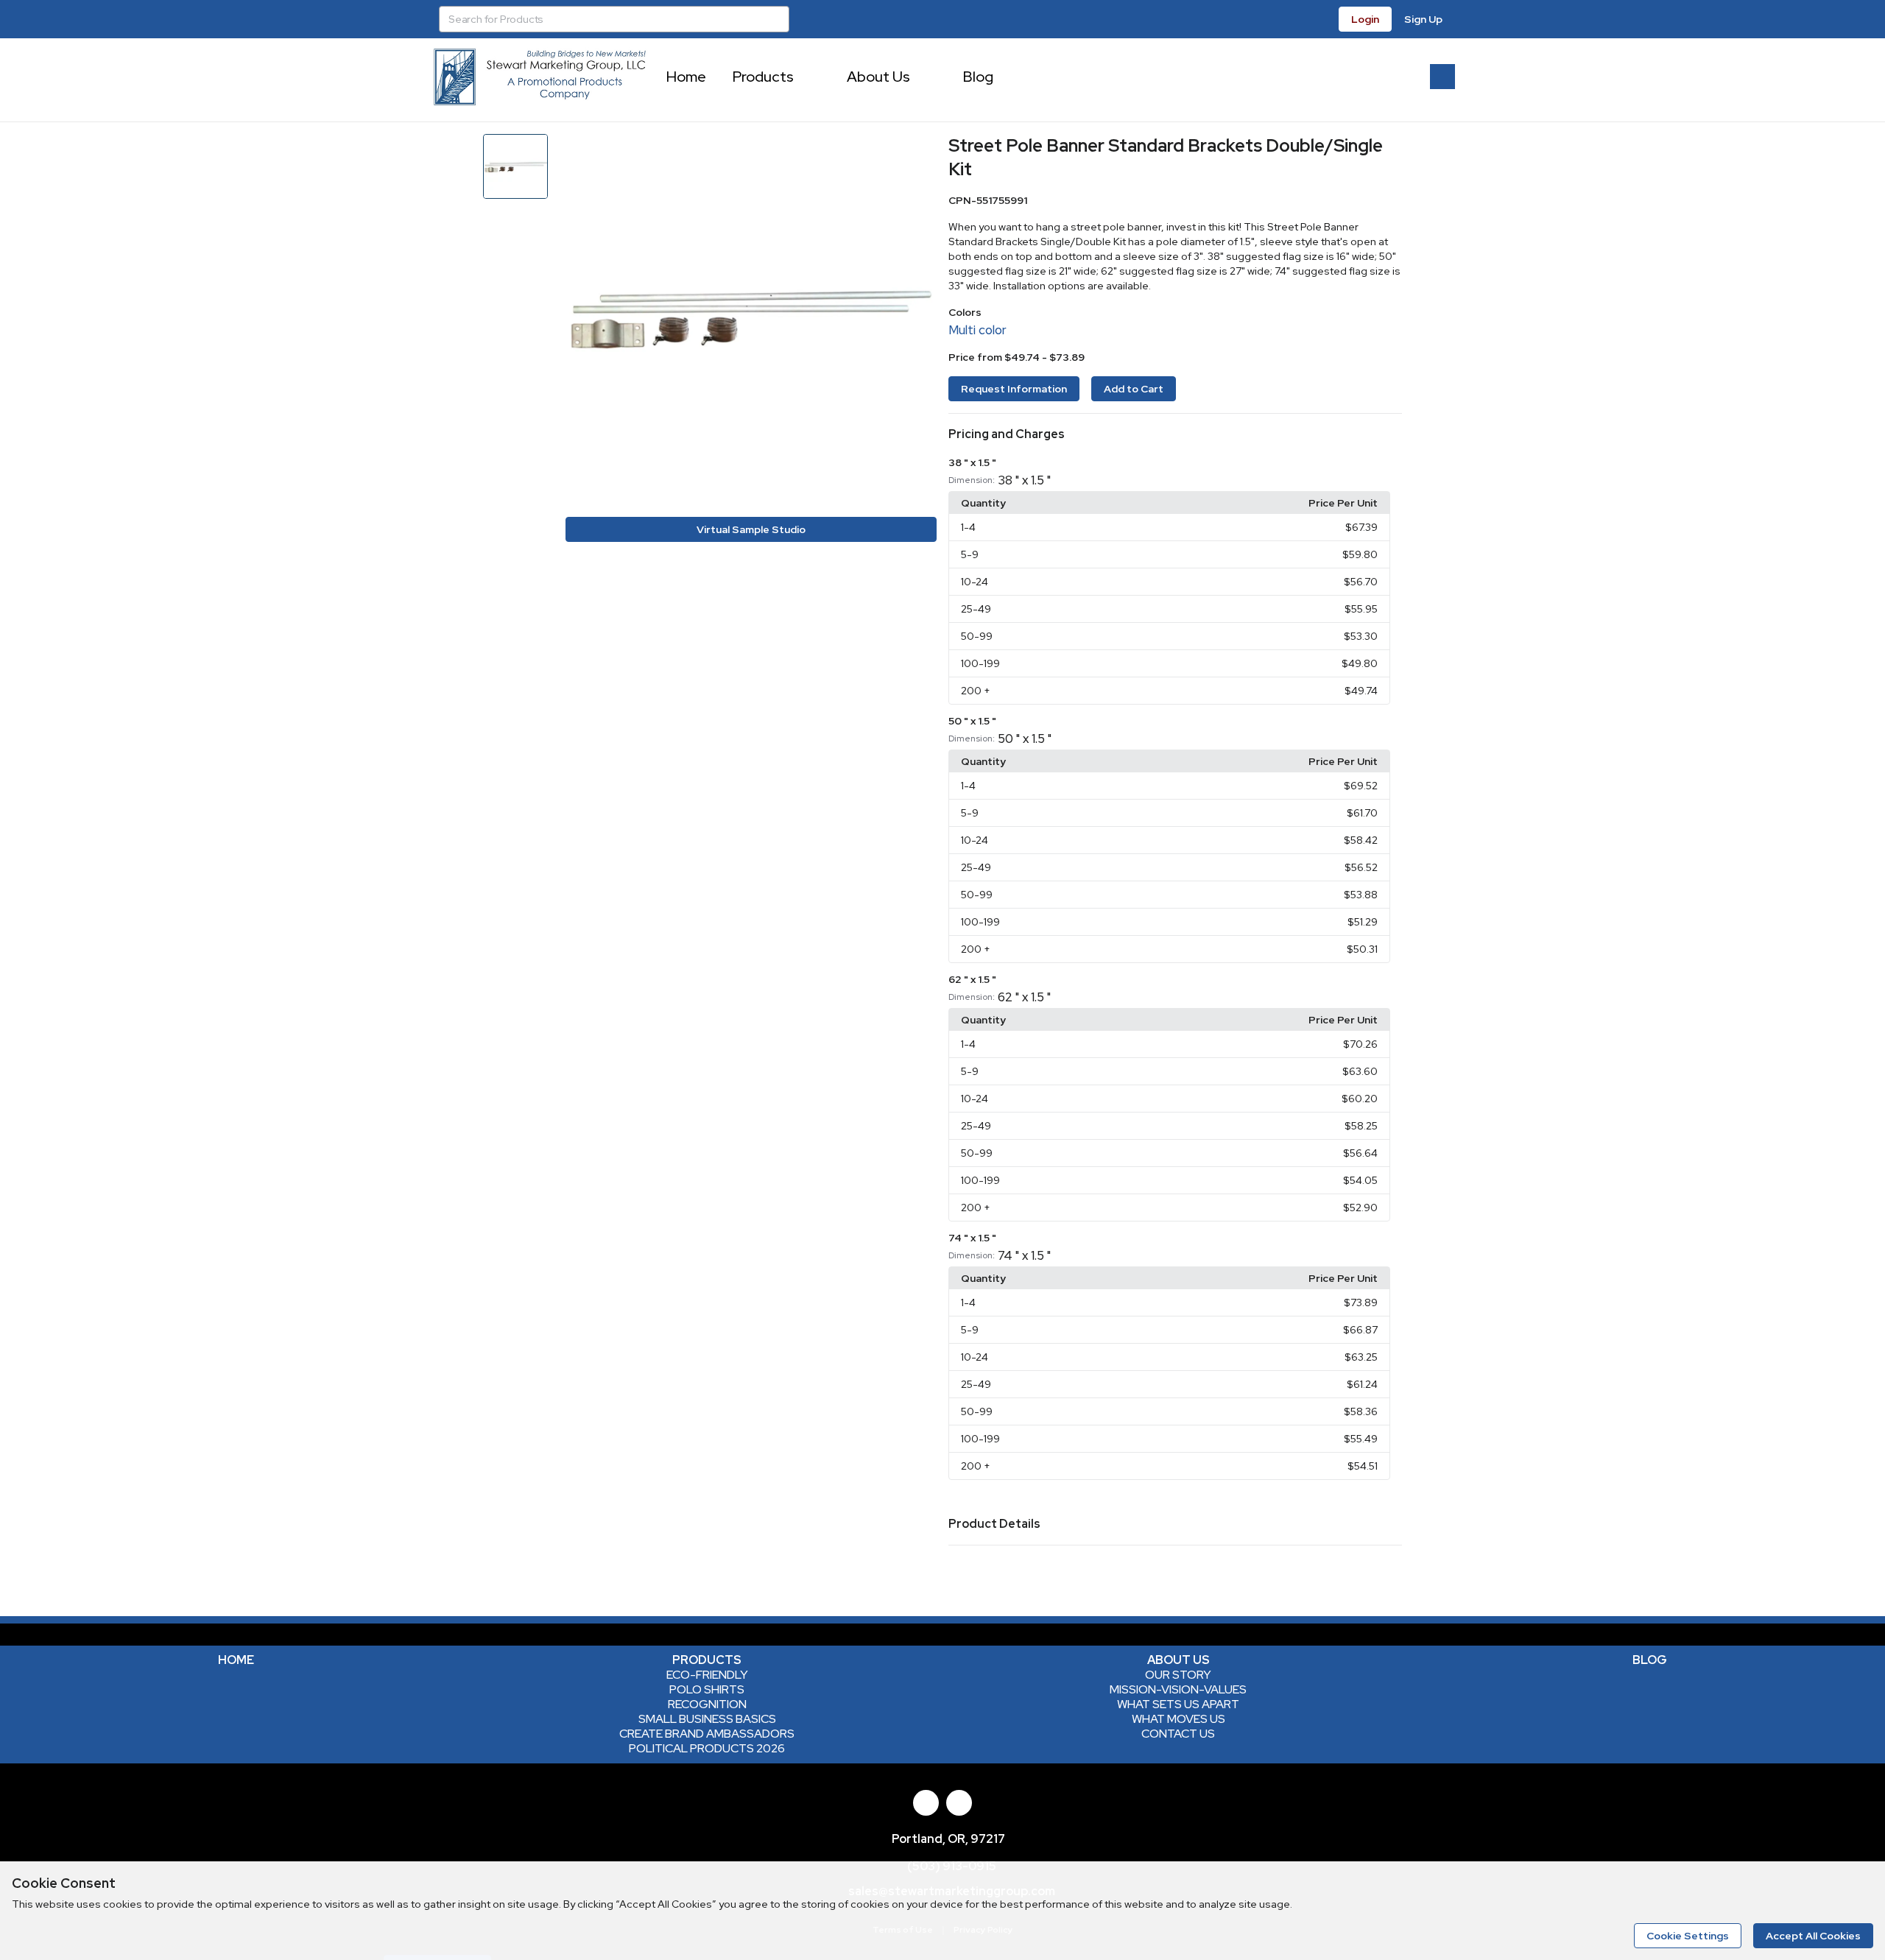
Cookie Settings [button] (1688, 1936)
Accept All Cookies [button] (1813, 1936)
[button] (1175, 434)
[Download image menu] (918, 152)
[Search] (776, 19)
